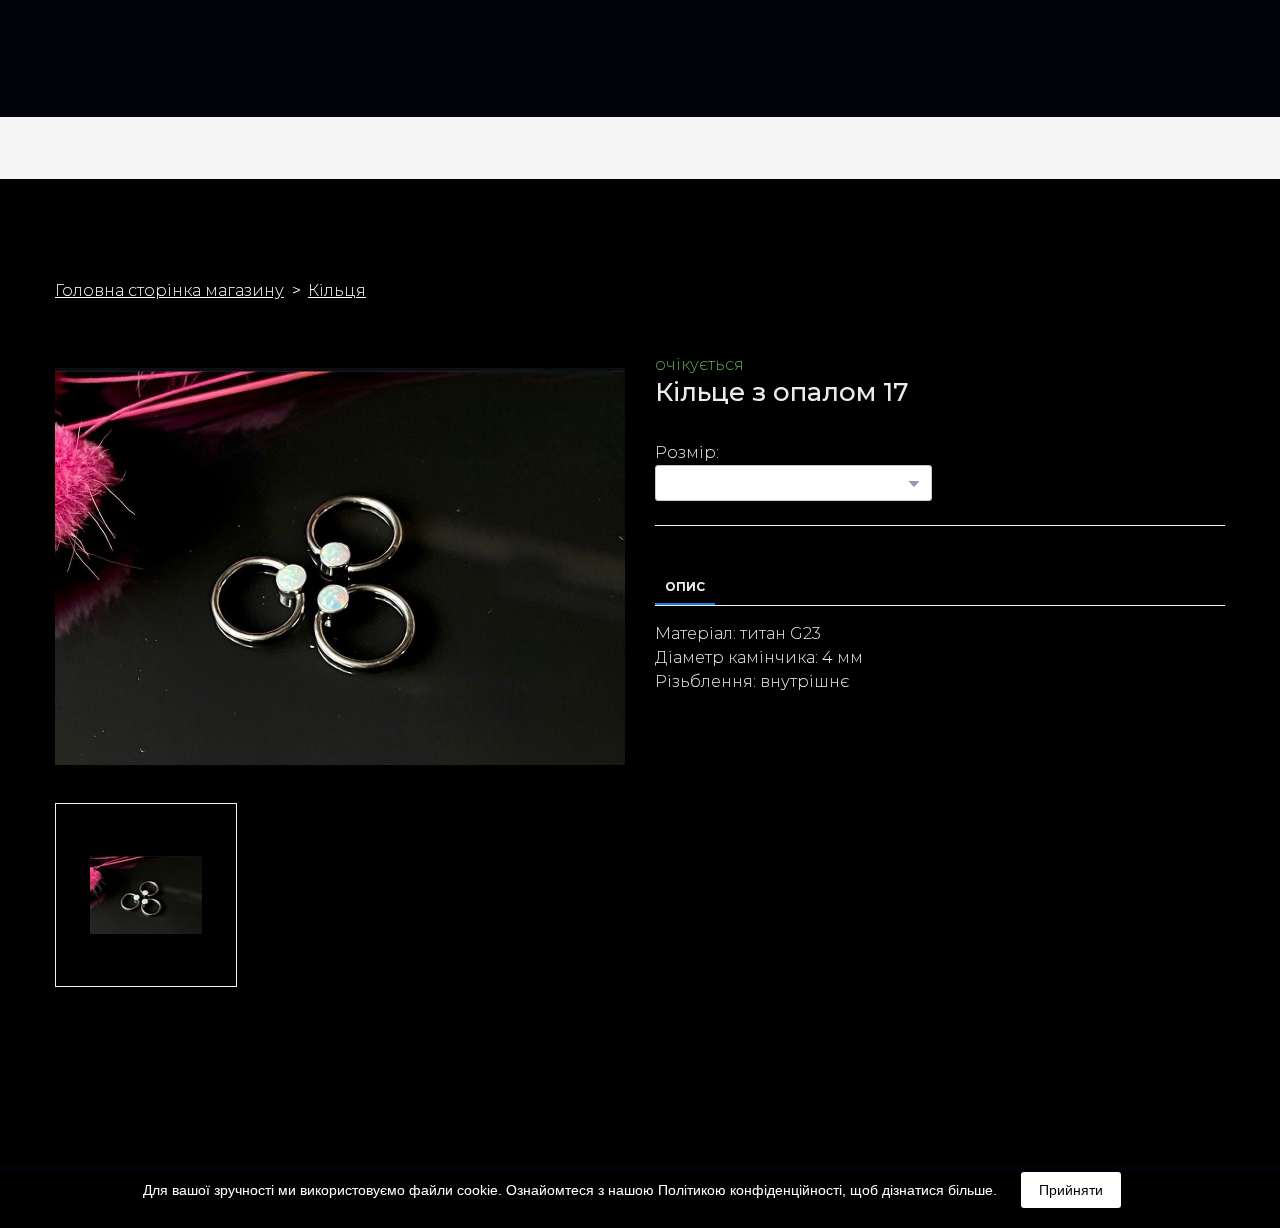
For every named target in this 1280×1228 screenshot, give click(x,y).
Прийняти (1071, 1190)
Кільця (337, 290)
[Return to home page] (89, 66)
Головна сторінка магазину (169, 290)
